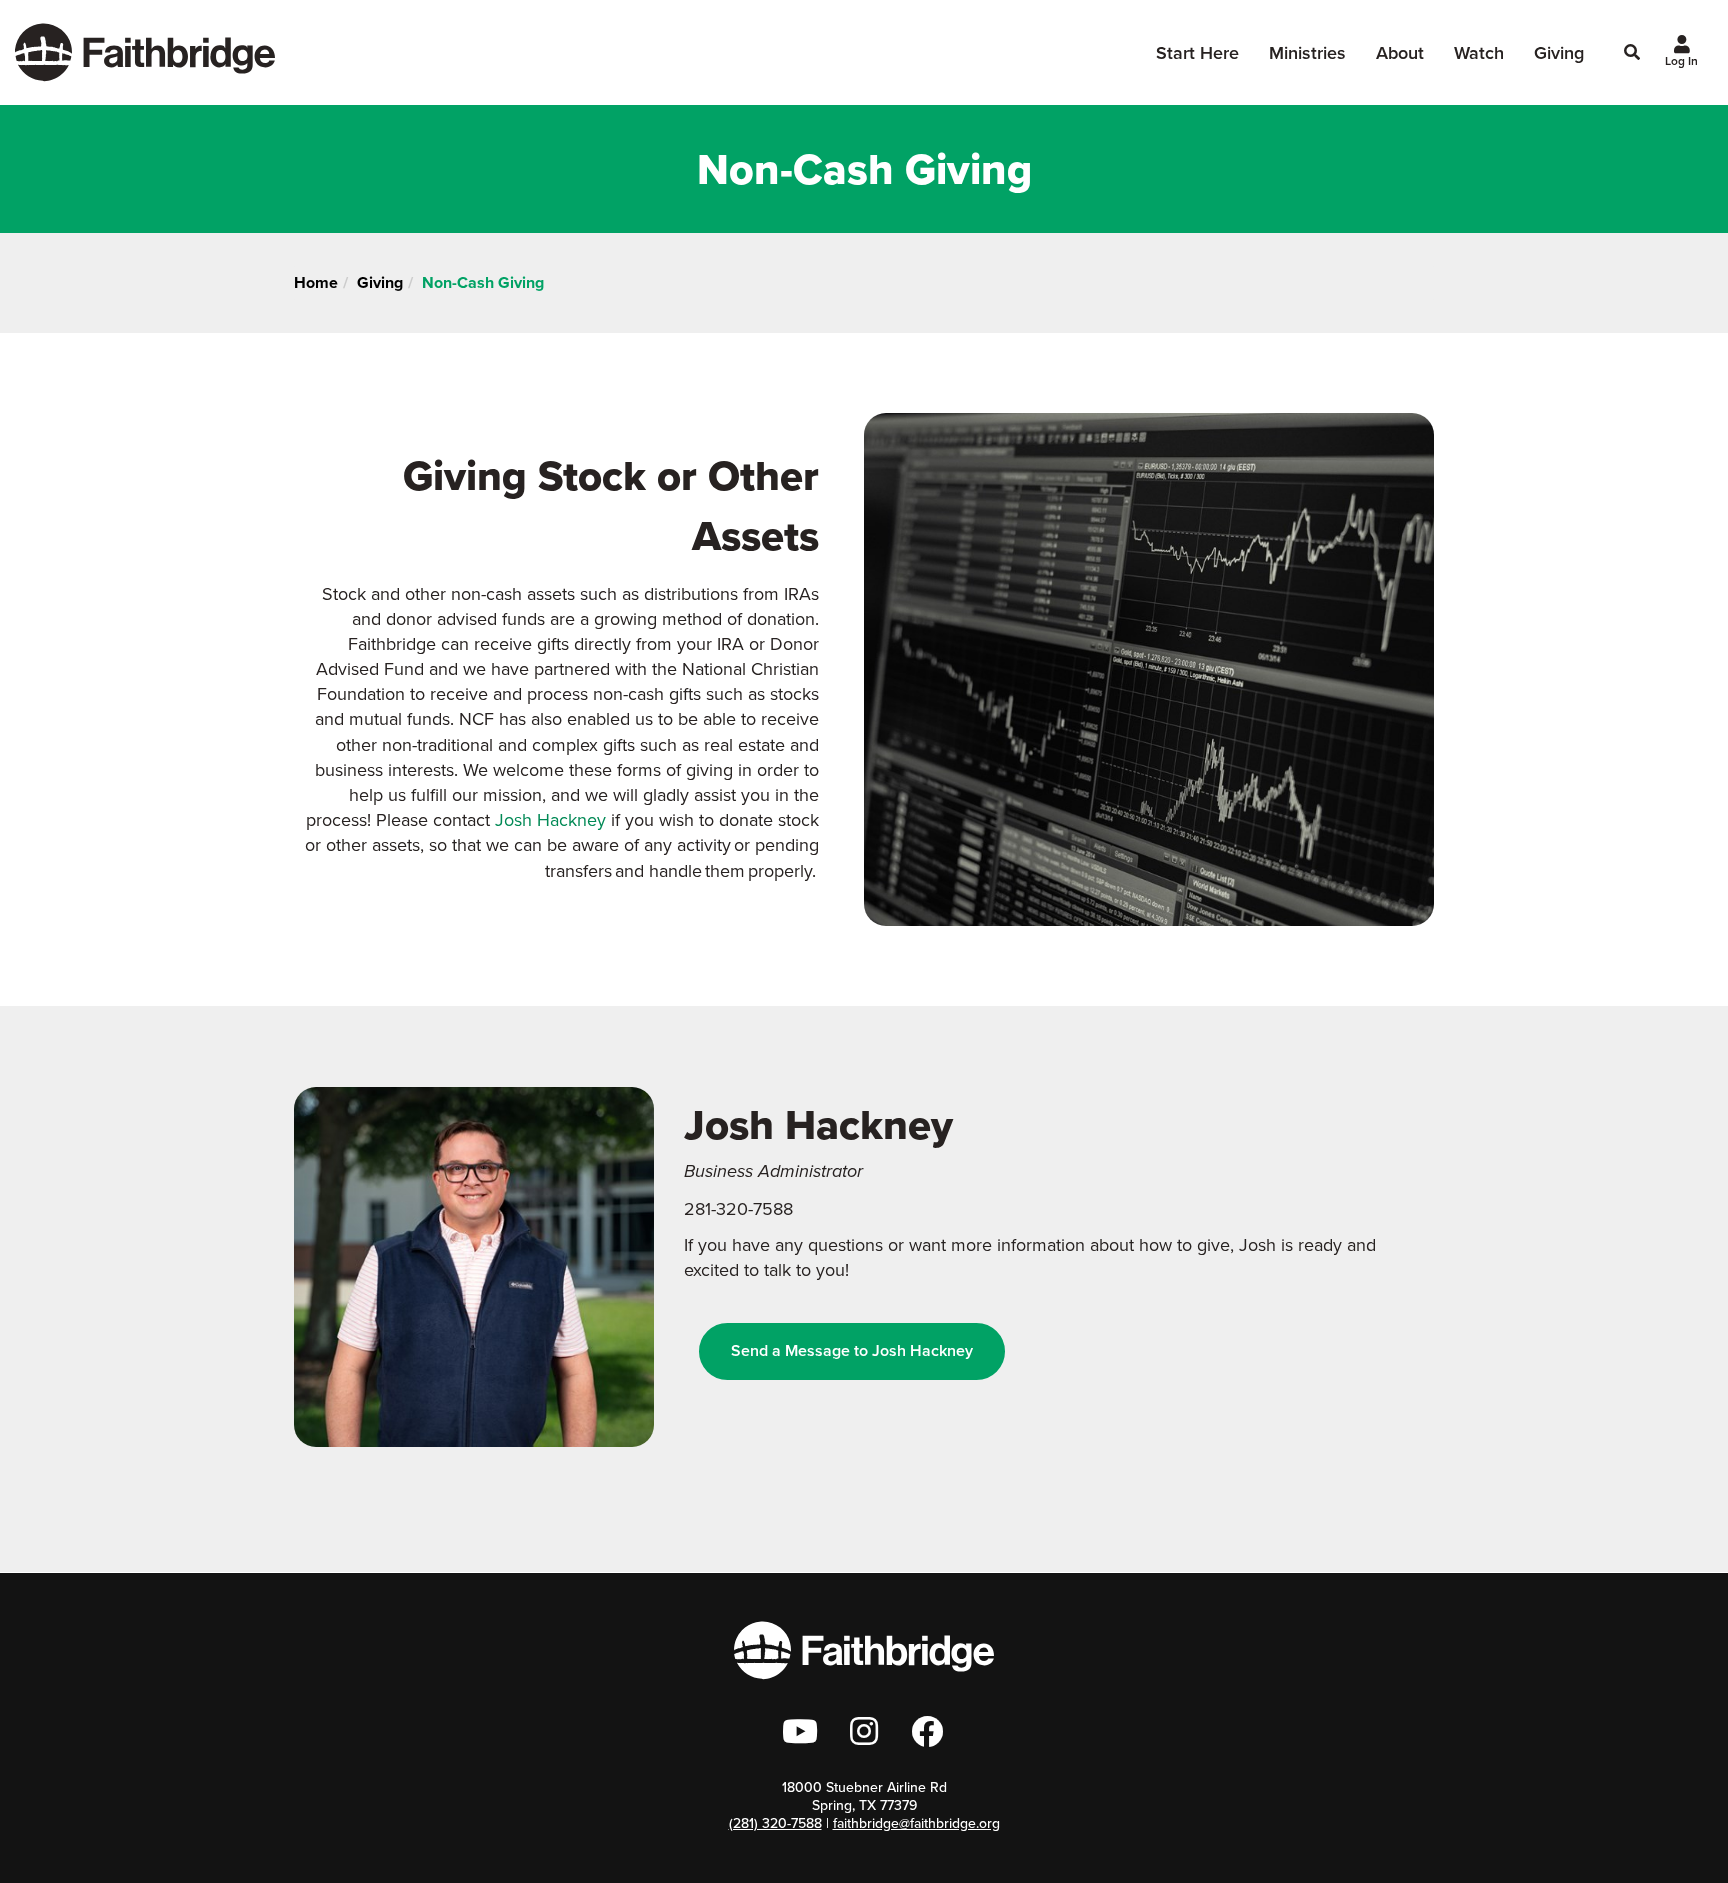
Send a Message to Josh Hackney (852, 1350)
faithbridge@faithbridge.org (916, 1823)
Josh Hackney (550, 819)
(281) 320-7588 (775, 1823)
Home (316, 282)
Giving (1559, 52)
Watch (1479, 52)
